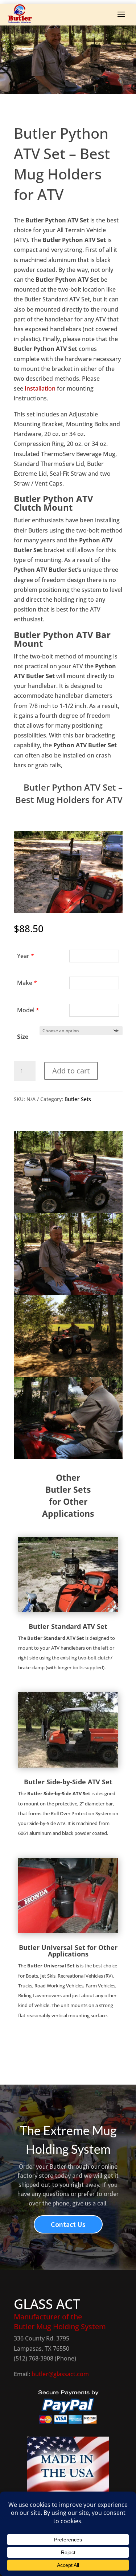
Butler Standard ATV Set (68, 1626)
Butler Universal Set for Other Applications (68, 1951)
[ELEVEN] (68, 911)
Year (26, 956)
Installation (40, 388)
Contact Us (68, 2224)
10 (96, 905)
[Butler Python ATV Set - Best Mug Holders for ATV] (68, 1211)
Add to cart (71, 1071)
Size (23, 1037)
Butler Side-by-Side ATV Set (68, 1782)
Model (28, 1010)
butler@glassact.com (60, 2374)
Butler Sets (78, 1099)
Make (27, 983)
